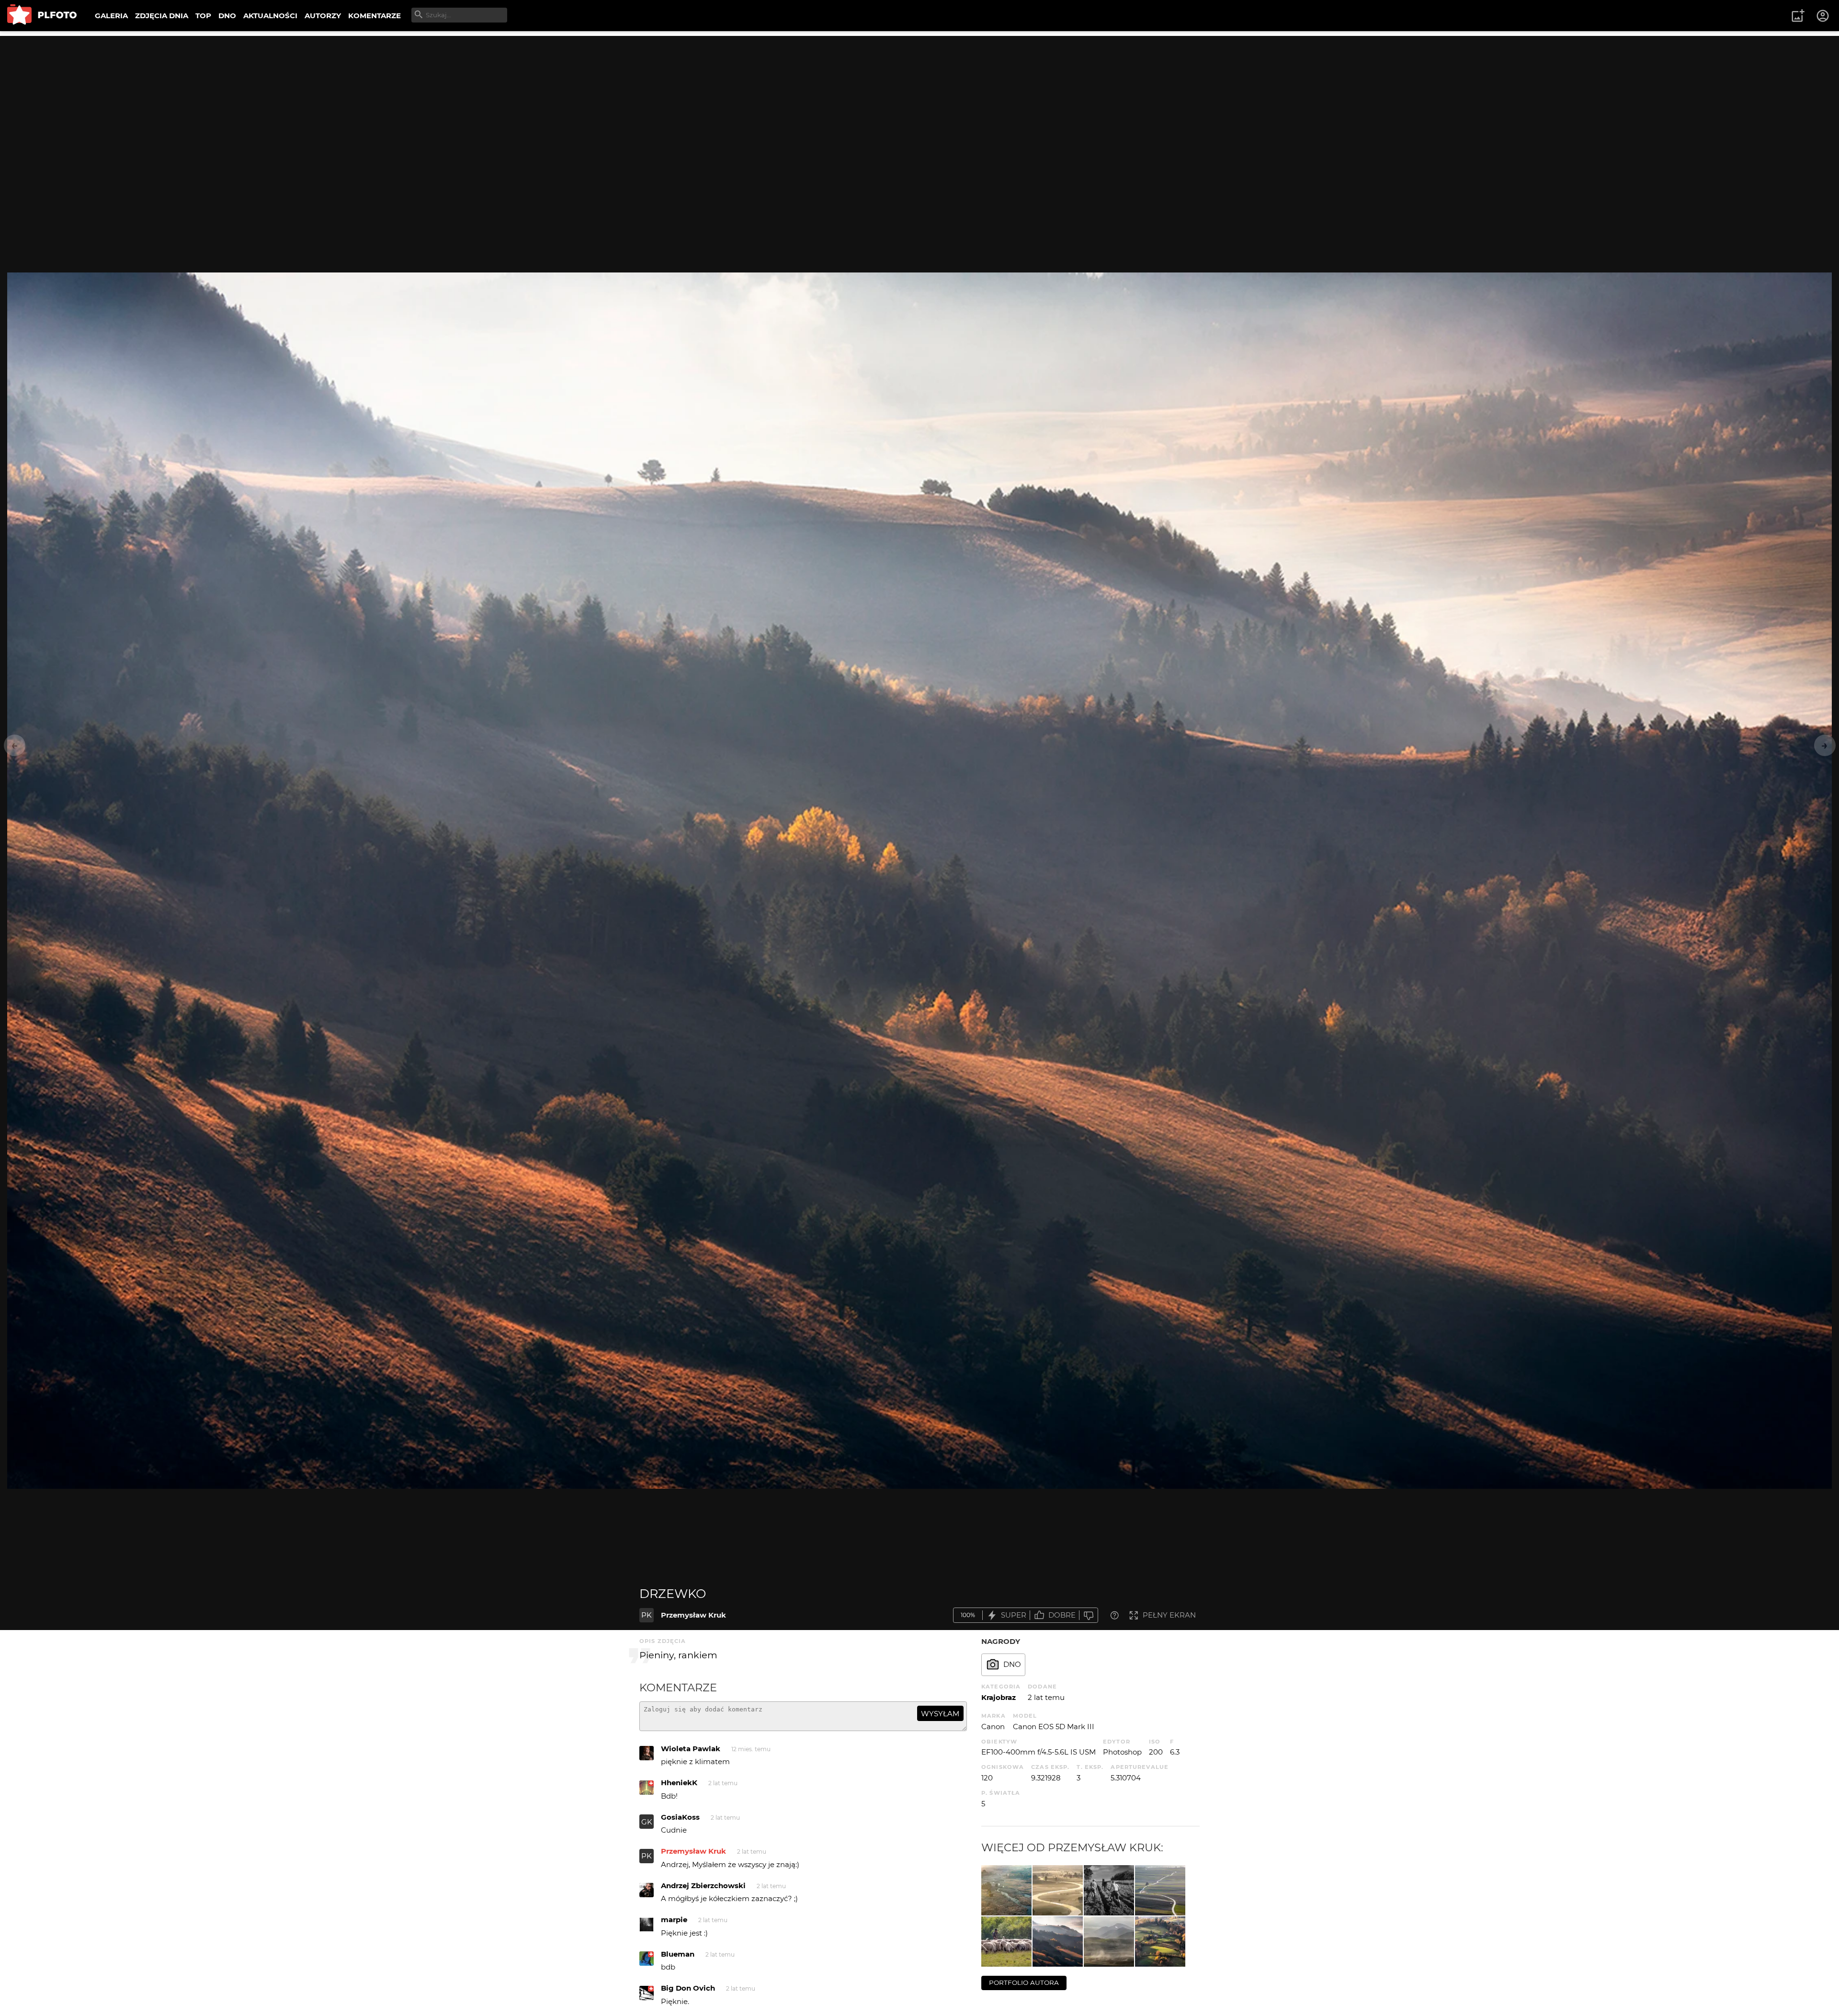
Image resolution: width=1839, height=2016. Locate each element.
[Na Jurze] (1109, 1890)
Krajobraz (999, 1697)
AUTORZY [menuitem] (323, 16)
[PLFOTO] (42, 16)
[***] (1058, 1890)
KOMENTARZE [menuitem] (375, 16)
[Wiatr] (1109, 1942)
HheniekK (679, 1783)
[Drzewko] (1058, 1942)
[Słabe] (1089, 1615)
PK (647, 1615)
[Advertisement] (919, 103)
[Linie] (1160, 1890)
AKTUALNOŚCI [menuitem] (270, 16)
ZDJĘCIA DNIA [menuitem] (162, 16)
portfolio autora (1024, 1982)
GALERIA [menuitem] (111, 16)
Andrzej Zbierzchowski (703, 1886)
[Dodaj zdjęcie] (1798, 16)
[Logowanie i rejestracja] (1823, 16)
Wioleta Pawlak (691, 1749)
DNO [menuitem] (227, 16)
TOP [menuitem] (203, 16)
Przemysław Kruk (693, 1615)
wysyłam (940, 1714)
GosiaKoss (680, 1817)
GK (647, 1822)
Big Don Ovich (688, 1988)
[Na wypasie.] (1006, 1942)
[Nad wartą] (1006, 1890)
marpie (674, 1920)
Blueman (678, 1954)
